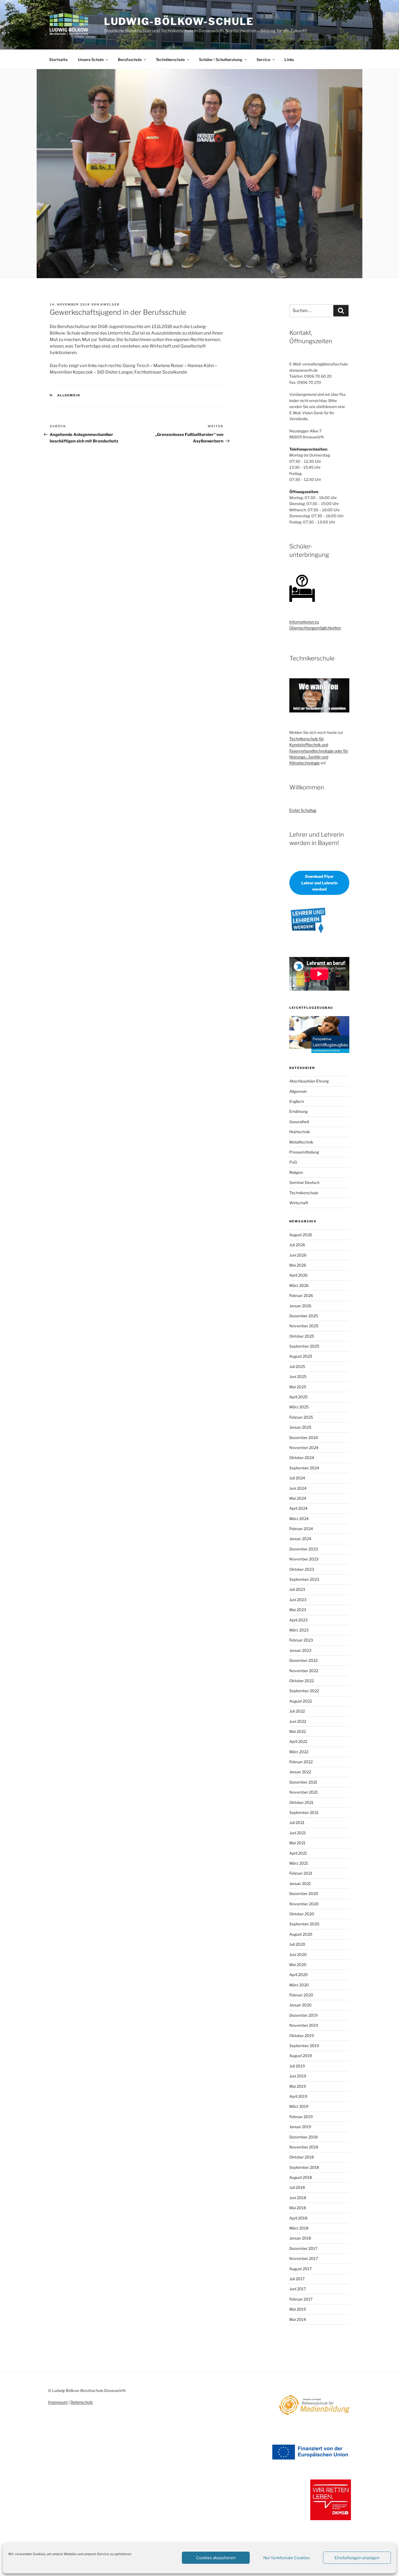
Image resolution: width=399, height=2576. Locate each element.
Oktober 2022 (302, 1681)
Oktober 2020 (302, 1914)
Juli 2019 (297, 2066)
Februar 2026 (301, 1295)
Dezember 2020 (304, 1894)
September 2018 (304, 2167)
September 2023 (304, 1579)
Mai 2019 (298, 2086)
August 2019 (301, 2056)
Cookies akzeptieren (216, 2558)
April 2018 (298, 2218)
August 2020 (301, 1934)
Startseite (58, 60)
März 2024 (299, 1519)
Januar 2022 (300, 1772)
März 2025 (299, 1407)
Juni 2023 (298, 1600)
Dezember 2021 (303, 1782)
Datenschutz (82, 2402)
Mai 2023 (298, 1610)
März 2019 (299, 2106)
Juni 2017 (298, 2289)
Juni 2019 (298, 2076)
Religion (296, 1172)
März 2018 (299, 2228)
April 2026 (298, 1275)
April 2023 (298, 1620)
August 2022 (301, 1701)
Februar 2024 (301, 1529)
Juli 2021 (297, 1822)
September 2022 (304, 1691)
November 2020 (304, 1904)
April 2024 (298, 1508)
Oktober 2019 (302, 2036)
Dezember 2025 (304, 1316)
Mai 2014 (298, 2319)
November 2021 (304, 1792)
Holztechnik (300, 1132)
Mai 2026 (298, 1265)
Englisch (297, 1101)
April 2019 (298, 2096)
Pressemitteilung (304, 1152)
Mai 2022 (298, 1731)
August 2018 (301, 2177)
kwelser (110, 304)
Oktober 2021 (301, 1802)
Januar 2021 (300, 1883)
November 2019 (304, 2025)
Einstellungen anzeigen (357, 2558)
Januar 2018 (300, 2238)
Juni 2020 (298, 1955)
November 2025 (304, 1326)
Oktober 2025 (302, 1336)
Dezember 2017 (303, 2248)
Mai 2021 (297, 1843)
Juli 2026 (297, 1245)
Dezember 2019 (303, 2015)
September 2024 (304, 1468)
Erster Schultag (303, 810)
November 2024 (304, 1448)
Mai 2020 (298, 1965)
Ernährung (298, 1111)
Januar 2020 (300, 2005)
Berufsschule (130, 60)
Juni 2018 (298, 2198)
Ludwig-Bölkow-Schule (179, 21)
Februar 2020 (301, 1995)
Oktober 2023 (302, 1569)
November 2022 (304, 1671)
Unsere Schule (91, 60)
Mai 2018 (298, 2208)
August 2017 (300, 2269)
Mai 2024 (298, 1498)
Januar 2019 (300, 2127)
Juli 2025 (297, 1366)
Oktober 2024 (302, 1458)
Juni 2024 (298, 1488)
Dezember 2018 (303, 2137)
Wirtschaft (299, 1203)
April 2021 (298, 1853)
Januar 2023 (300, 1650)
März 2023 (299, 1630)
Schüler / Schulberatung (221, 60)
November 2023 (304, 1559)
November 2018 (304, 2147)
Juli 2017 (297, 2279)
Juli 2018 (297, 2187)
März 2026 (299, 1285)
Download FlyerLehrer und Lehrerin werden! (319, 883)
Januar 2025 (300, 1427)
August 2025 (301, 1356)
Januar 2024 (300, 1539)
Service (263, 60)
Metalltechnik (301, 1142)
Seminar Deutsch (304, 1182)
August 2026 (301, 1235)
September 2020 (304, 1924)
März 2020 (299, 1985)
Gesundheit (299, 1122)
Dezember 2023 (304, 1549)
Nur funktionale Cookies (286, 2558)
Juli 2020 (297, 1944)
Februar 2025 (301, 1417)
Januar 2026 (300, 1306)
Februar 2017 (301, 2299)
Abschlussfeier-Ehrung (309, 1081)
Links (289, 60)
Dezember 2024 (304, 1438)
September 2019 (304, 2046)
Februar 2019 (301, 2117)
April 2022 (298, 1741)
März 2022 (299, 1752)
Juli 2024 (297, 1478)
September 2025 (304, 1346)
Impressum (58, 2402)
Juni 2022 (298, 1721)
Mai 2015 (298, 2309)
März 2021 (299, 1863)
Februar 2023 (301, 1640)
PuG (293, 1162)
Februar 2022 (301, 1762)
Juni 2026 (298, 1255)
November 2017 (304, 2258)
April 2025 (298, 1397)
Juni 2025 (298, 1377)
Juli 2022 (297, 1711)
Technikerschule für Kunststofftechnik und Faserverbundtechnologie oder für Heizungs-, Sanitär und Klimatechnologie (319, 751)
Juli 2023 (297, 1589)
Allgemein (69, 395)
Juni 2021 (298, 1833)
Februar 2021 (301, 1873)
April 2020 (299, 1975)
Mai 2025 (298, 1387)
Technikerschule (170, 60)
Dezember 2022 (303, 1660)
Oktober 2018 (302, 2157)
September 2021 (304, 1812)
